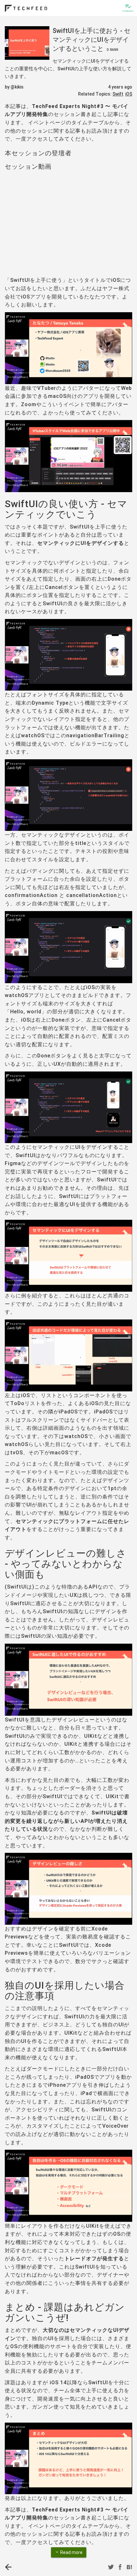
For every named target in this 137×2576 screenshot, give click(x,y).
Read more (69, 2552)
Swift (118, 94)
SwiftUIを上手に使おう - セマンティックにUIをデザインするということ (91, 40)
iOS (129, 94)
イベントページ (47, 123)
